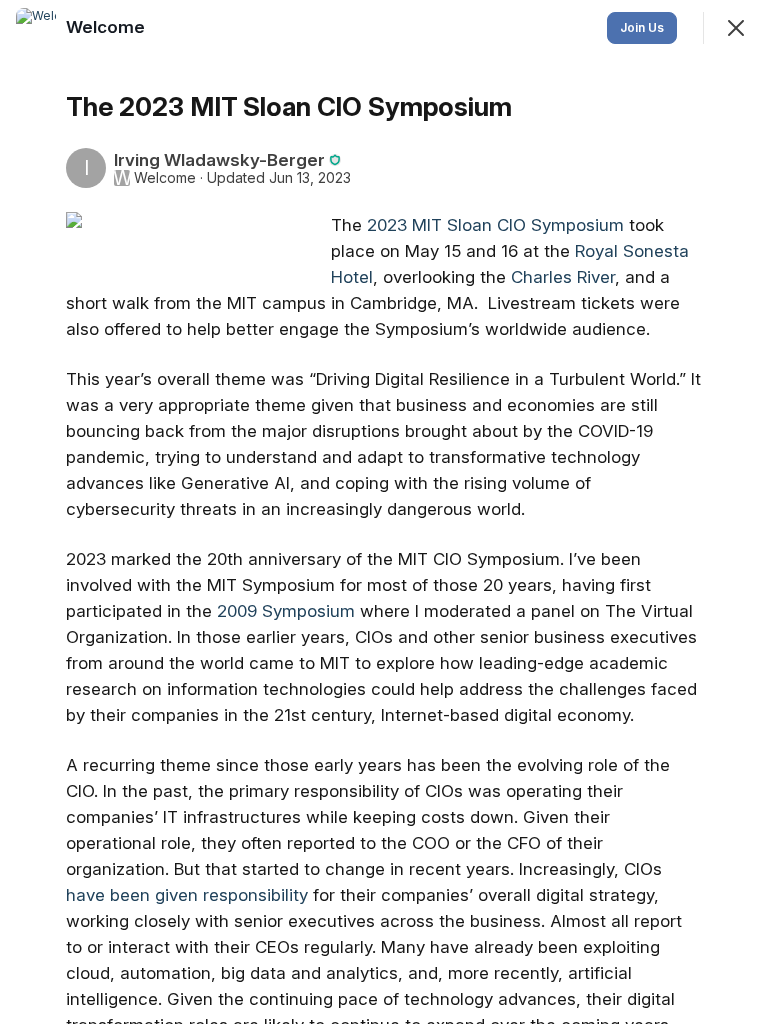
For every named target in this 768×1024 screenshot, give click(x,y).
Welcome (165, 178)
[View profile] (36, 28)
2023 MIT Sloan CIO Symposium (495, 225)
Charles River (563, 277)
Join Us (642, 27)
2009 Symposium (286, 611)
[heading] (107, 27)
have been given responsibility (187, 895)
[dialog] (384, 512)
